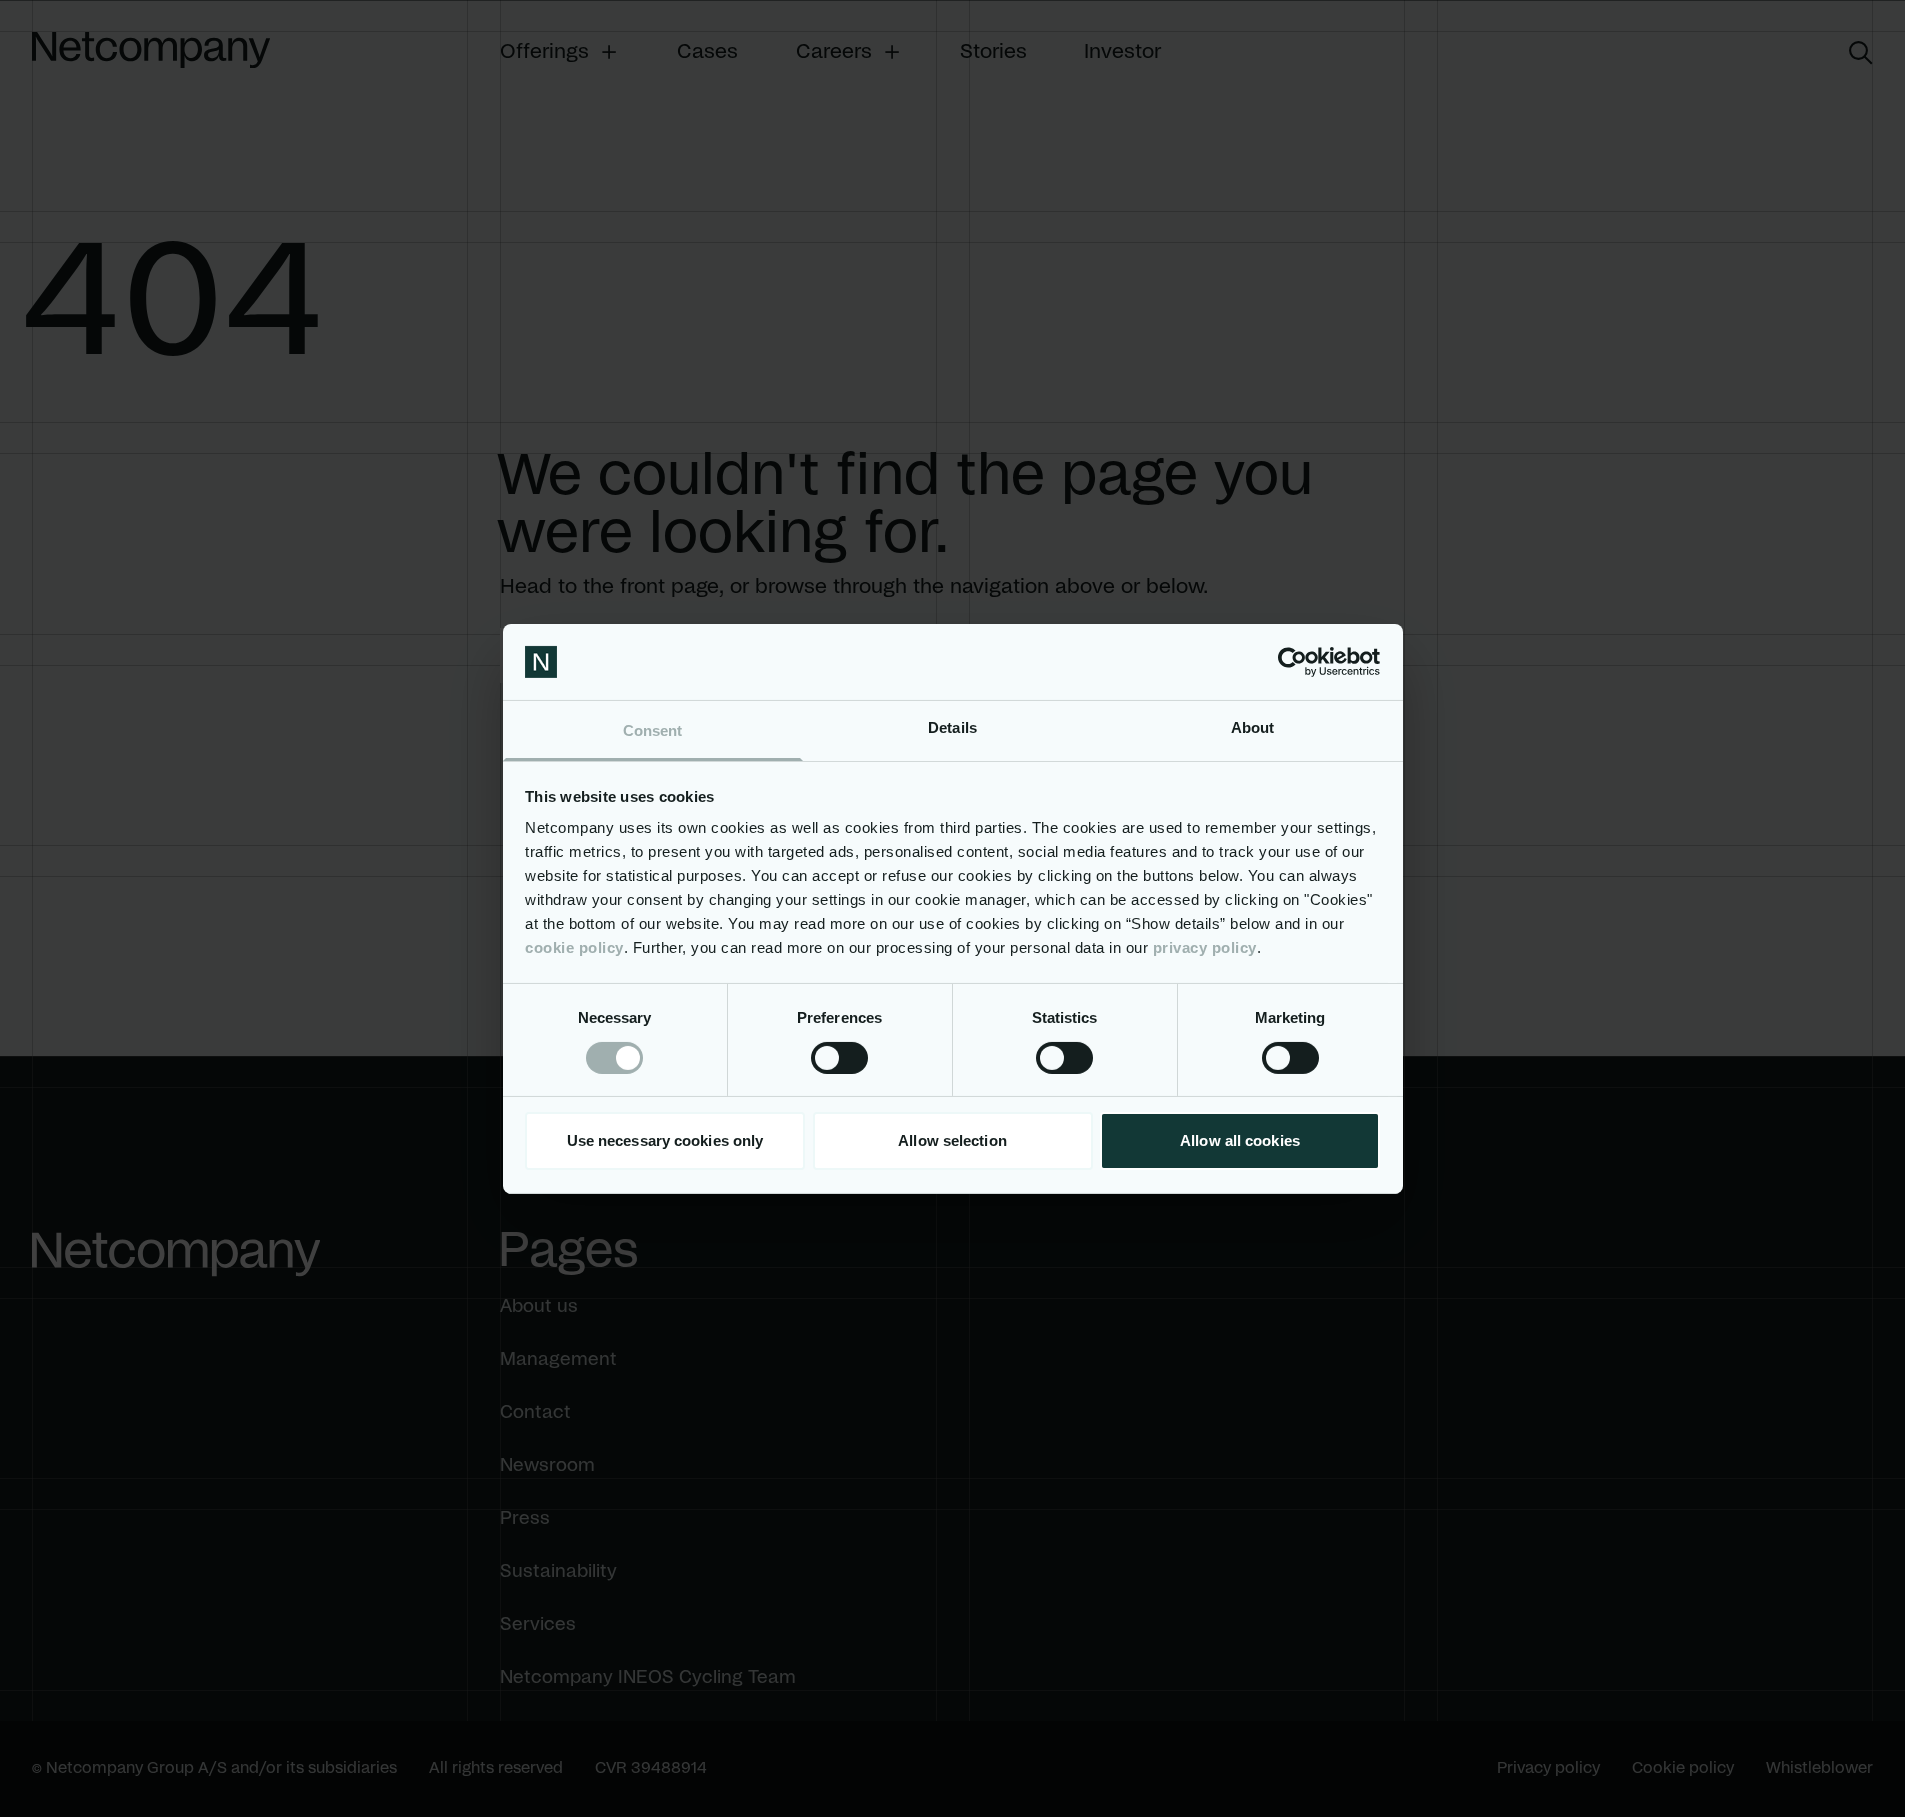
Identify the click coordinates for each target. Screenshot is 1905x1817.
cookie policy (574, 947)
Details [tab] (952, 727)
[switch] (839, 1058)
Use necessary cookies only (665, 1140)
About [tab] (1253, 727)
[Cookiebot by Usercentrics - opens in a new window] (1292, 662)
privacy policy (1205, 947)
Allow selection (952, 1140)
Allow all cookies (1240, 1140)
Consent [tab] (653, 730)
